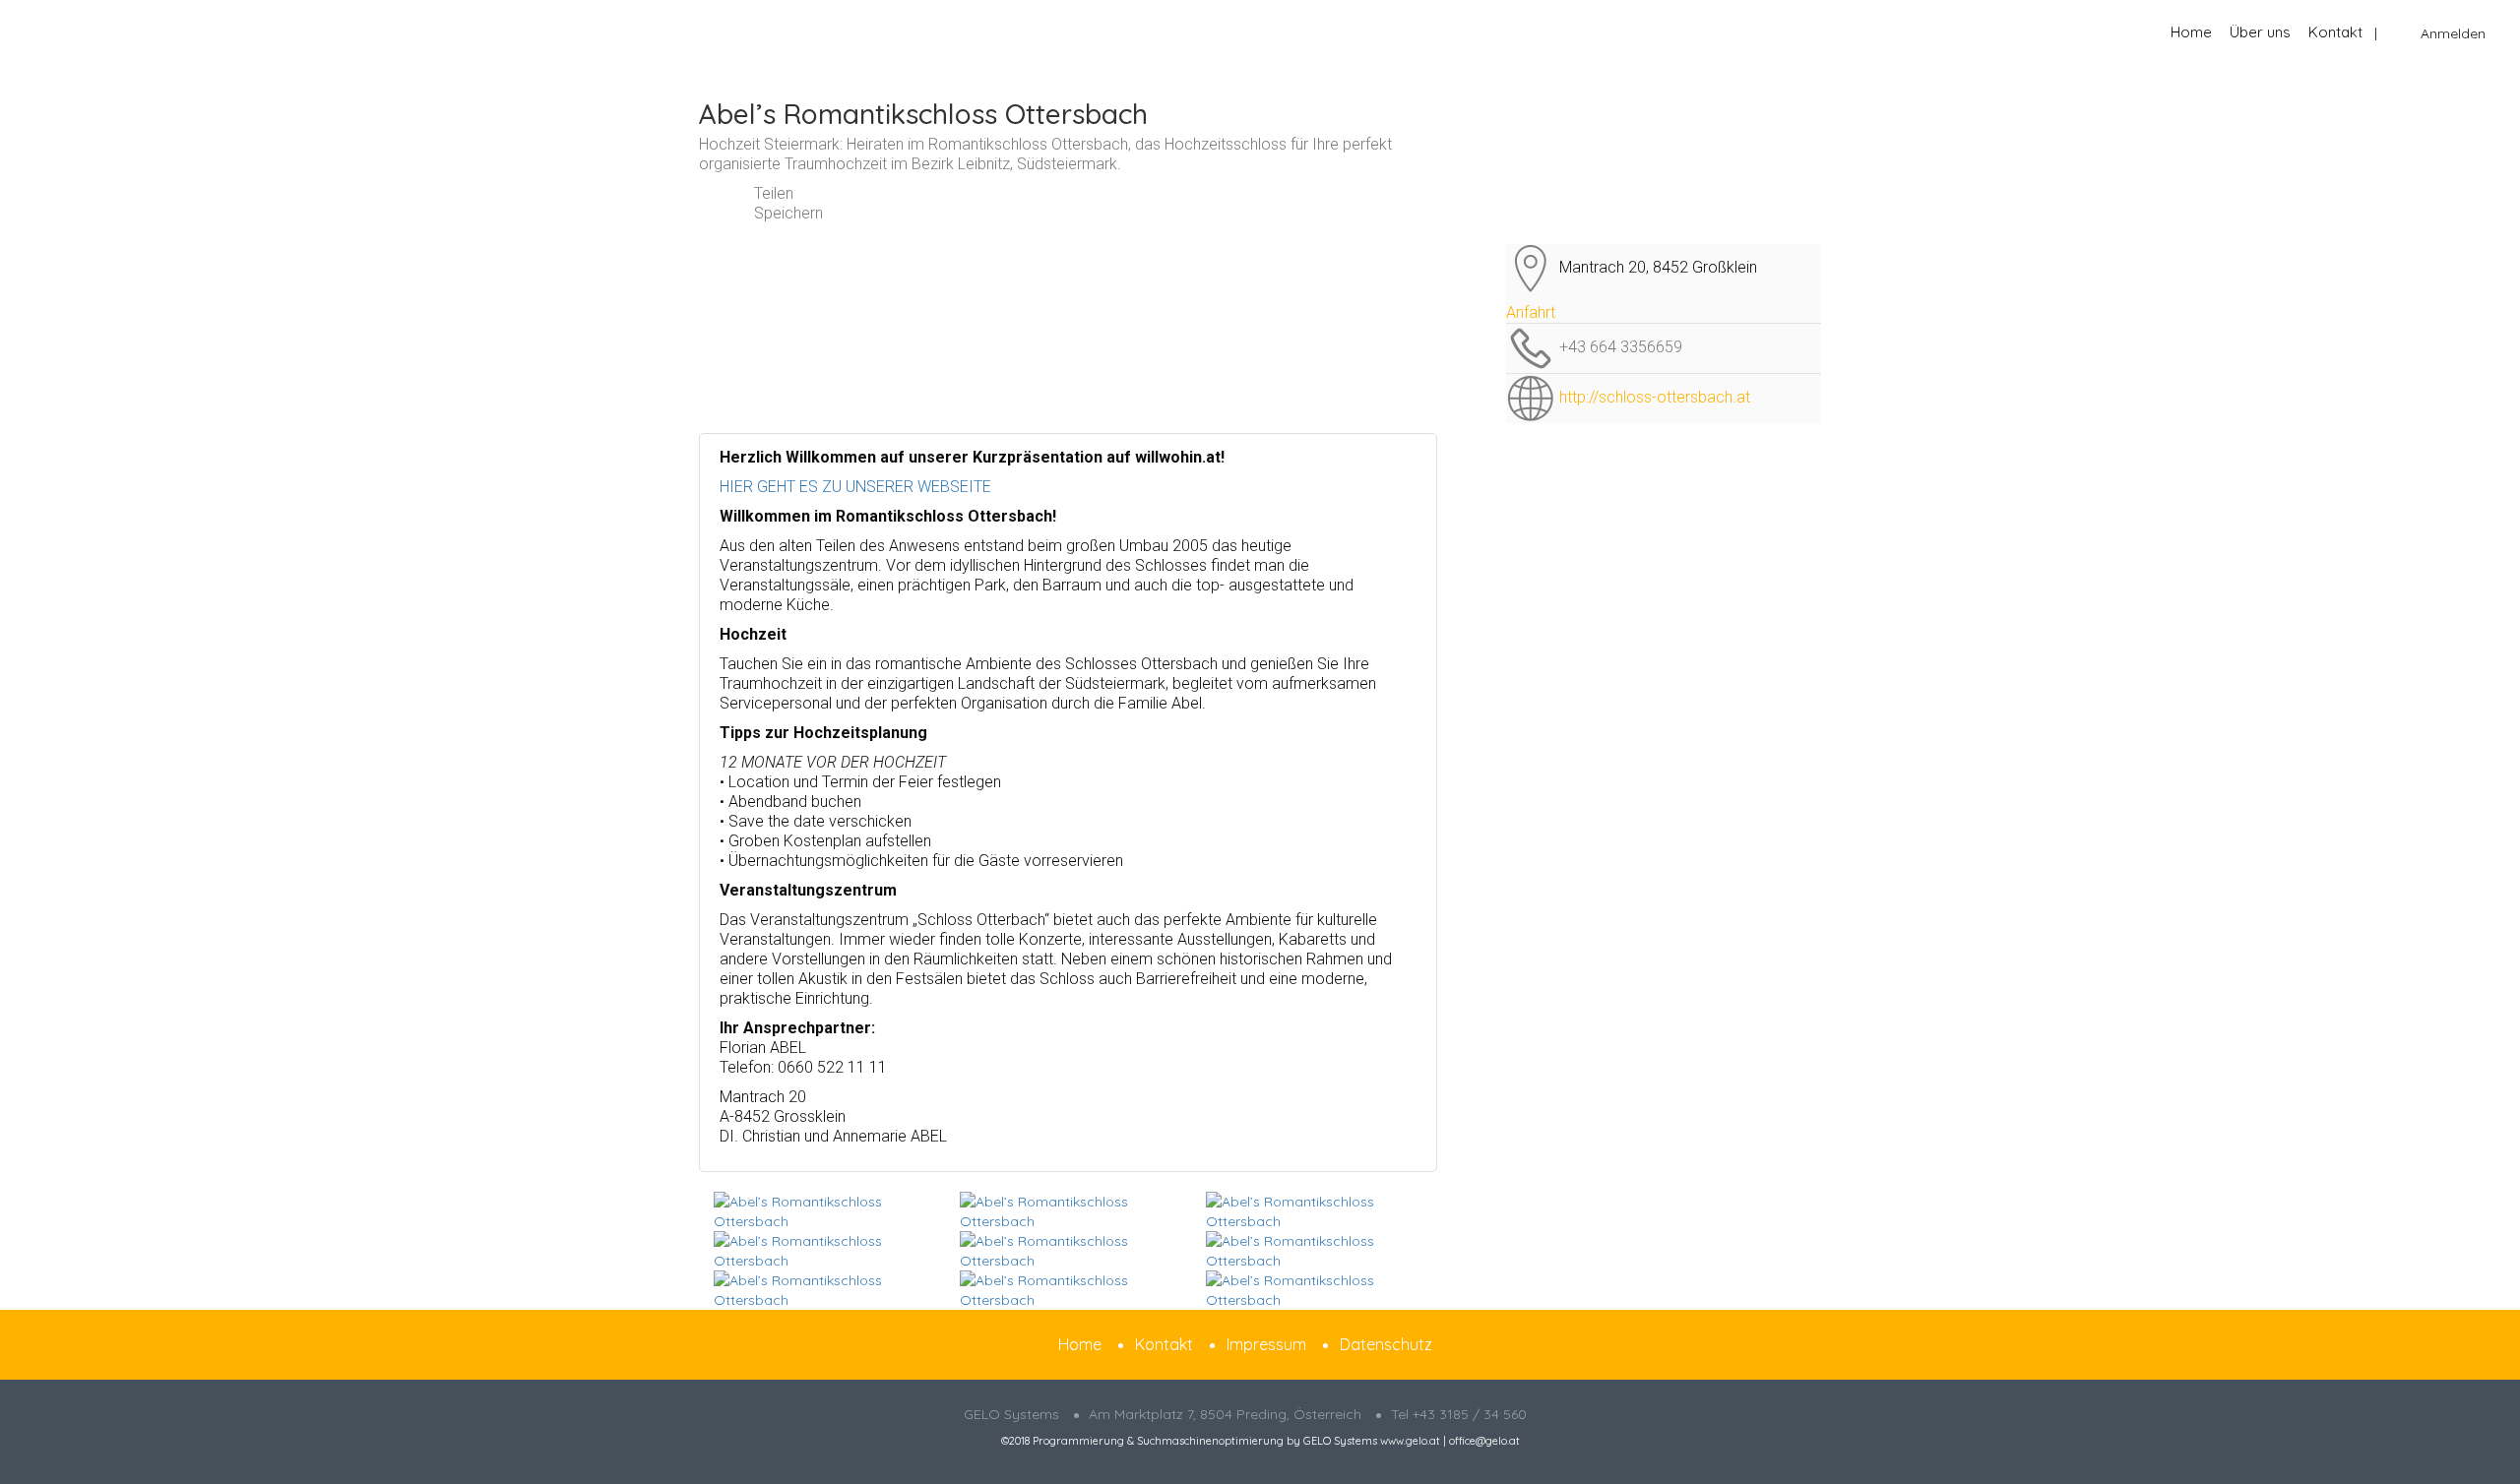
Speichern (787, 213)
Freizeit (771, 78)
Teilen (772, 193)
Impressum (1266, 1344)
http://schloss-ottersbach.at (1655, 397)
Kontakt (2335, 32)
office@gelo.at (1484, 1441)
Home (2191, 32)
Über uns (2260, 32)
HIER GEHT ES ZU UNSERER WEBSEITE (855, 487)
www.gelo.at (1410, 1441)
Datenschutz (1386, 1344)
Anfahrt (1531, 312)
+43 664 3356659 (1621, 347)
